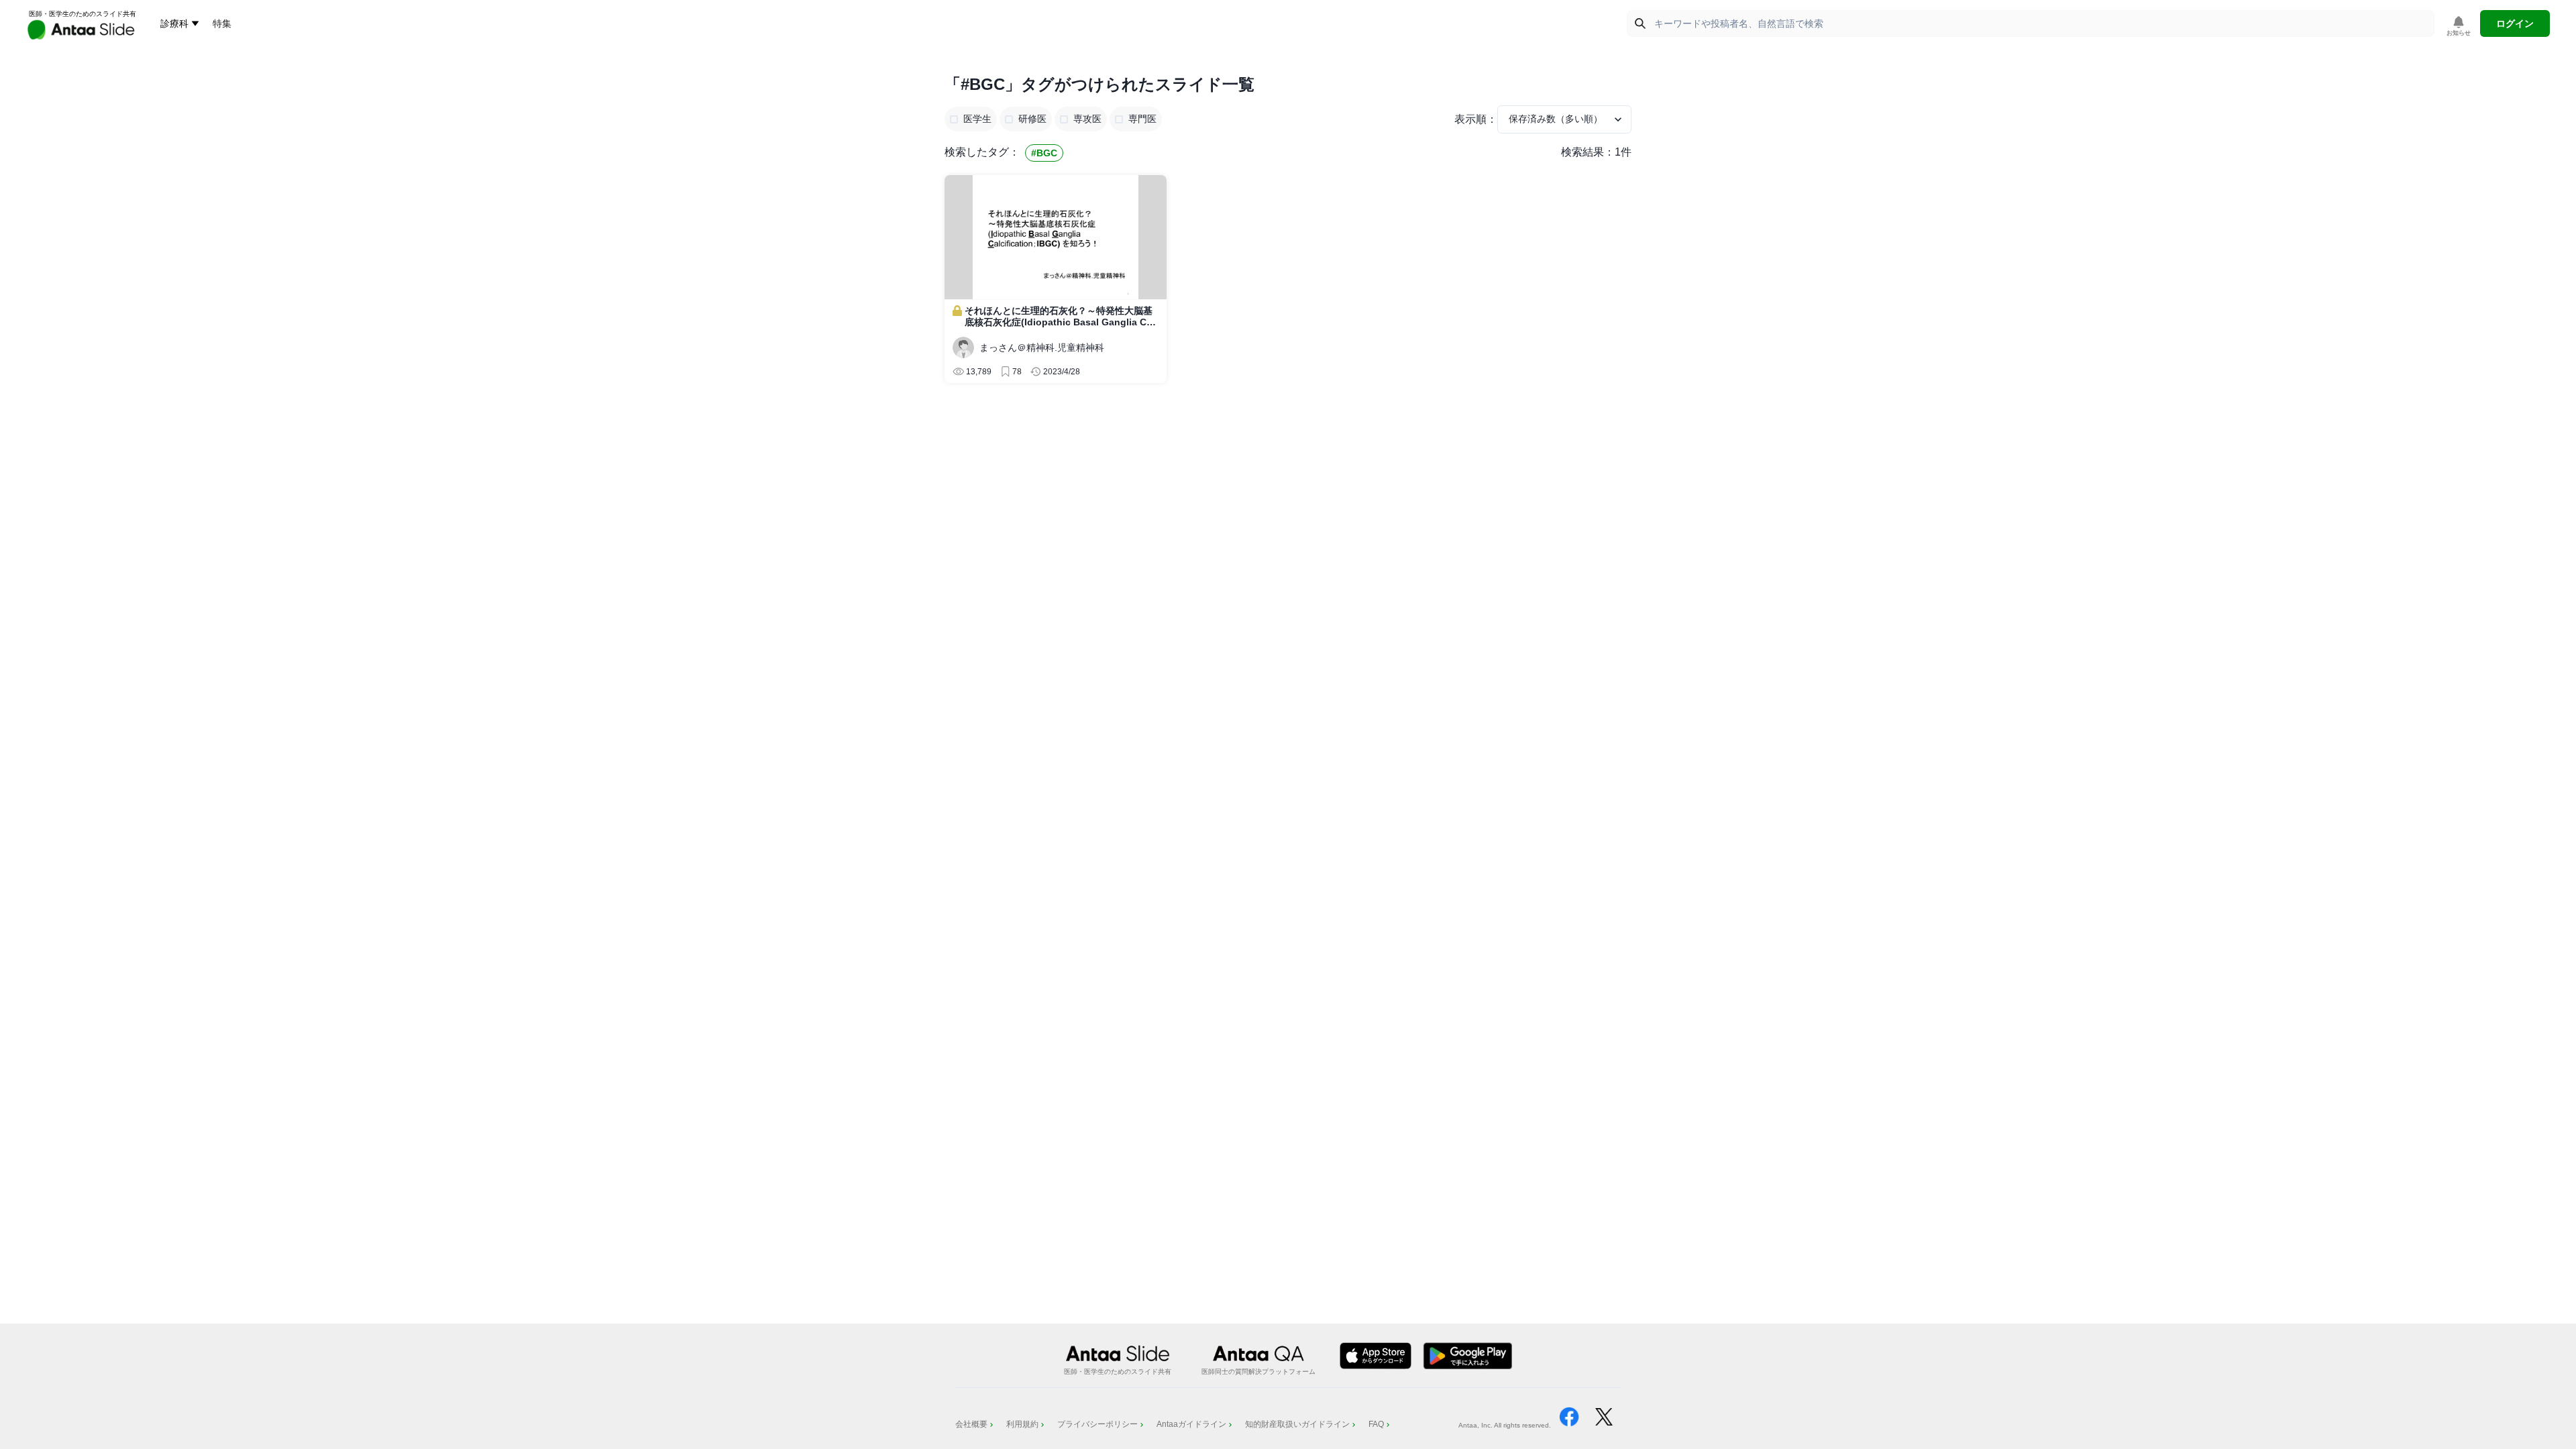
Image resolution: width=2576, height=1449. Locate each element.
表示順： (1476, 119)
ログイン (2515, 23)
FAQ (1376, 1424)
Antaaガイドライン (1191, 1424)
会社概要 (971, 1424)
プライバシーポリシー (1097, 1424)
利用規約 (1022, 1424)
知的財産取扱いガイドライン (1297, 1424)
